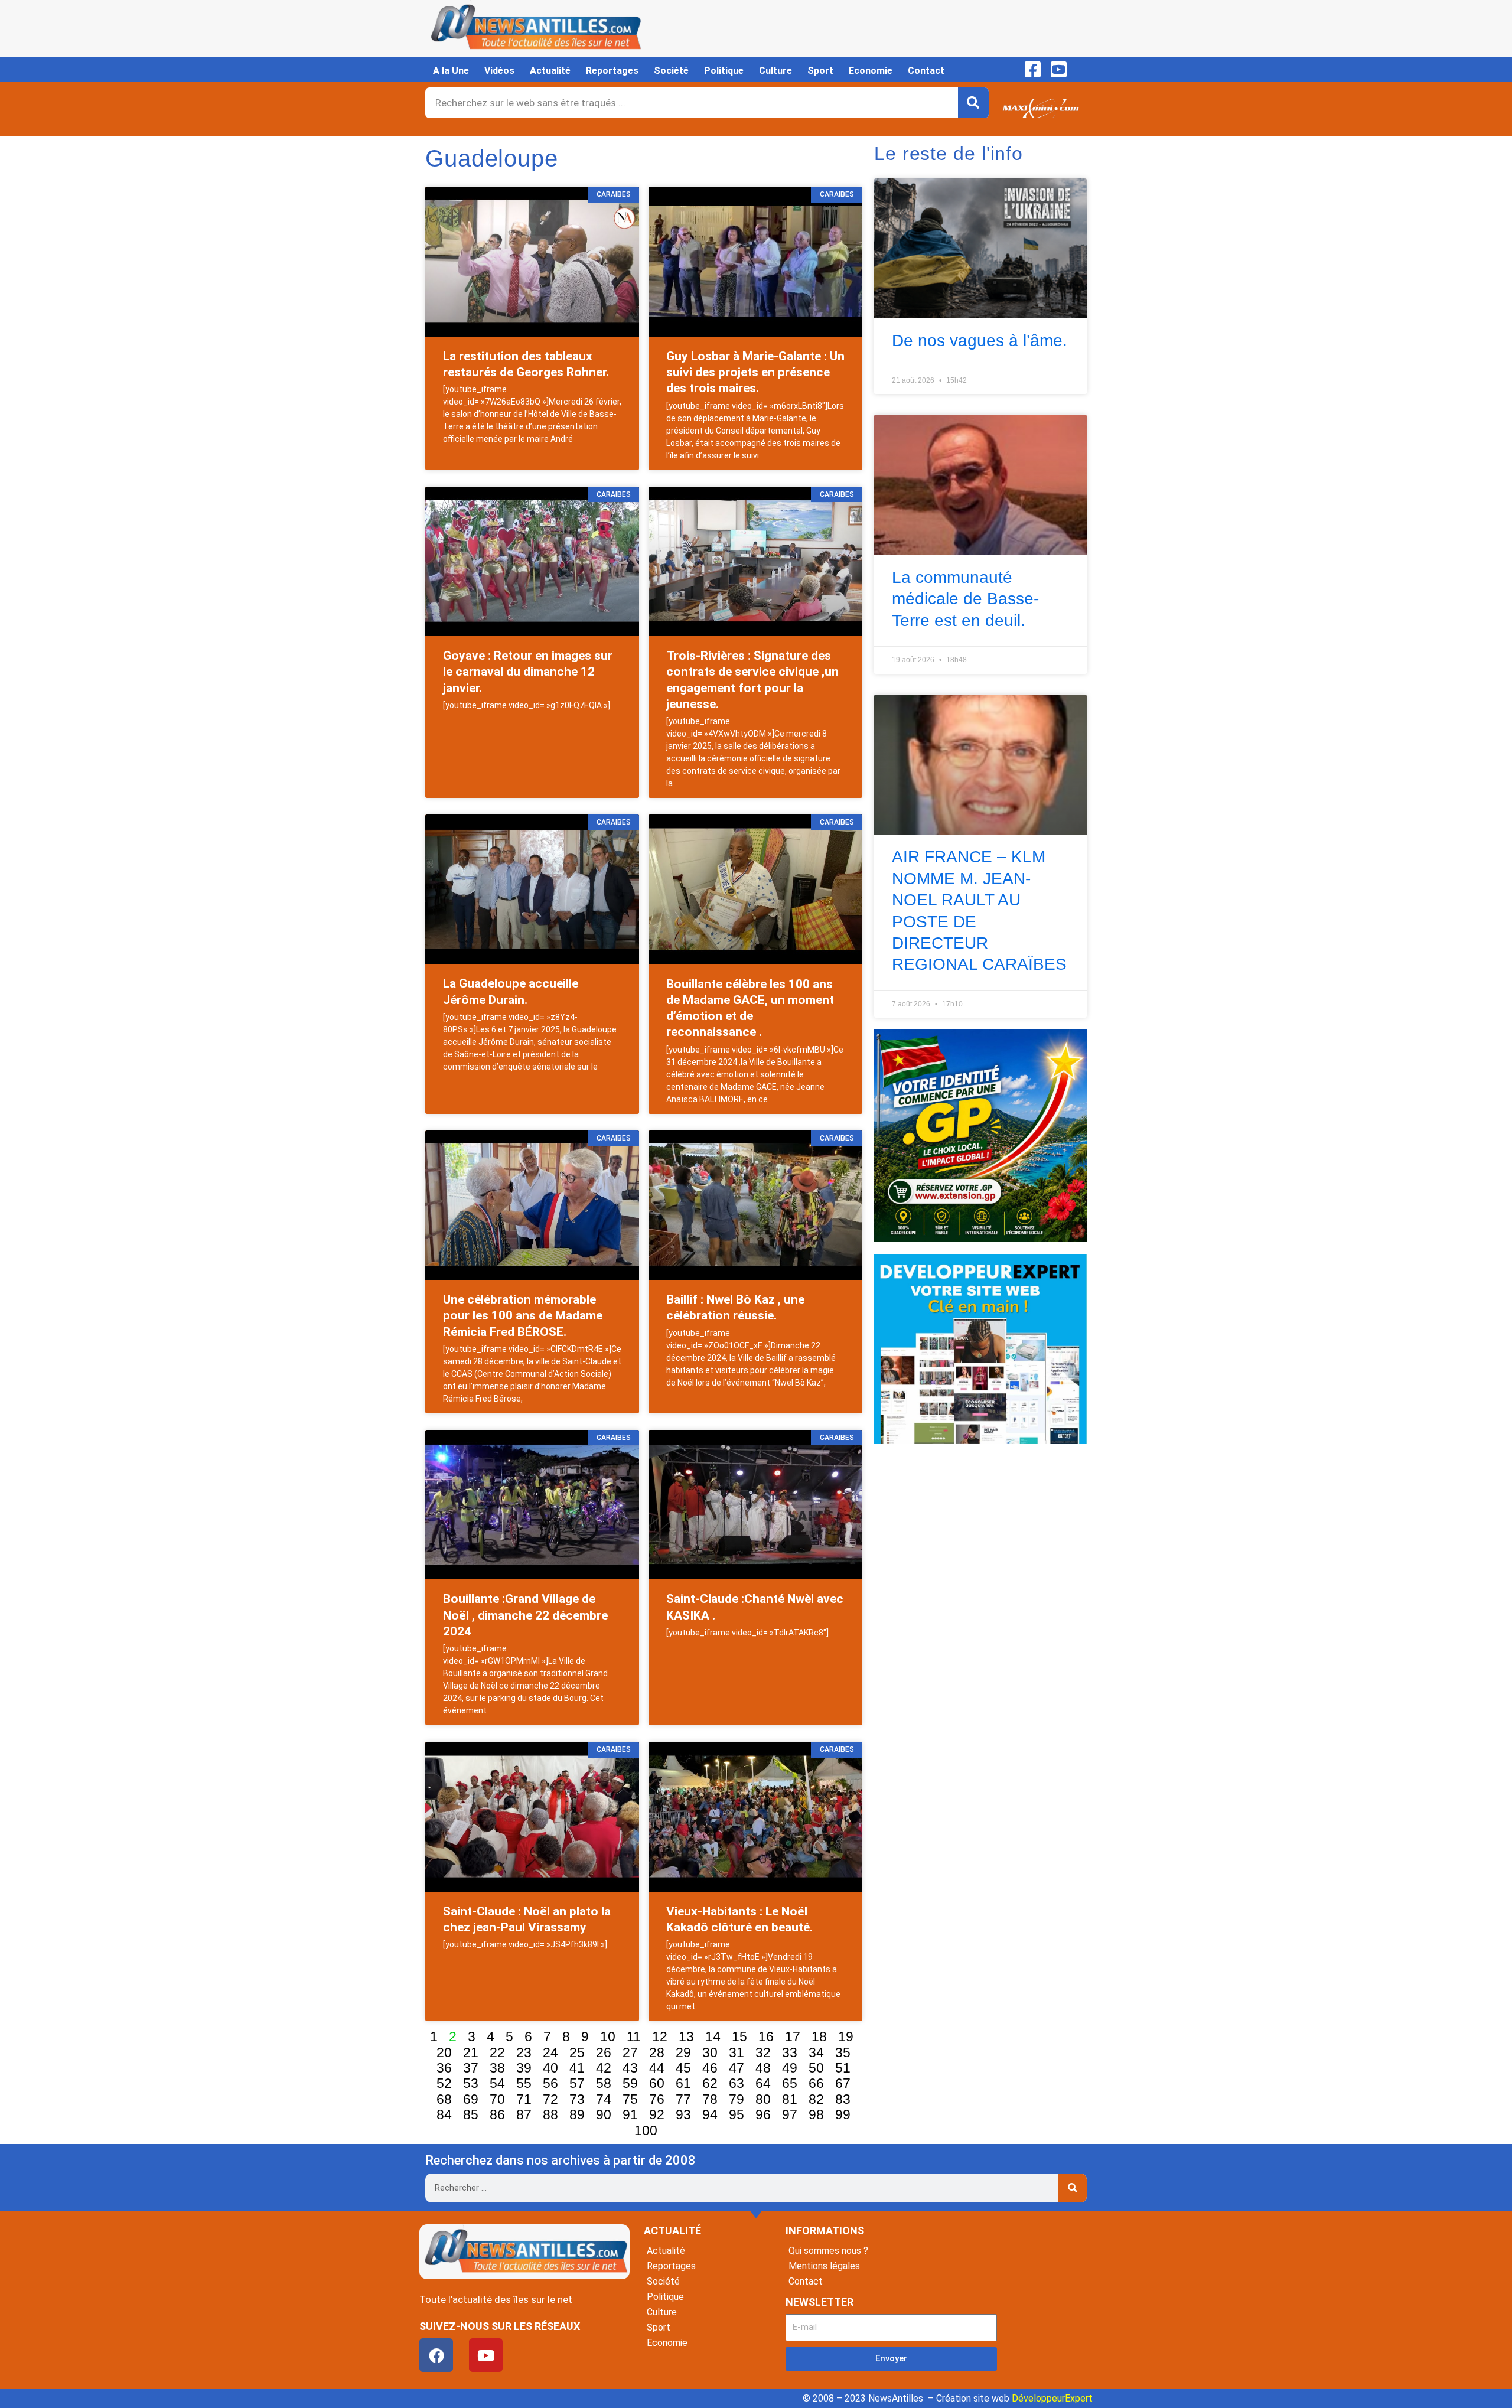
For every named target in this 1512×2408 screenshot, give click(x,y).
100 (646, 2130)
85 (471, 2114)
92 (657, 2114)
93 (683, 2114)
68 (444, 2099)
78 (710, 2099)
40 (550, 2068)
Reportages (612, 71)
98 (816, 2114)
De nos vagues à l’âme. (980, 340)
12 (660, 2036)
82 (816, 2099)
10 (608, 2036)
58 (604, 2083)
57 (577, 2083)
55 (524, 2083)
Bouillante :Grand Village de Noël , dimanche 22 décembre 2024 (525, 1615)
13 (686, 2036)
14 (713, 2036)
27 (630, 2052)
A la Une (451, 71)
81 (790, 2099)
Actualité (550, 71)
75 (630, 2099)
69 (471, 2099)
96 (763, 2114)
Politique (724, 71)
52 (444, 2083)
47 (737, 2068)
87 (524, 2114)
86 (497, 2114)
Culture (775, 71)
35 (843, 2052)
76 (657, 2099)
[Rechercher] (973, 103)
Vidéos (499, 71)
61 (683, 2083)
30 (710, 2052)
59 (630, 2083)
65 (790, 2083)
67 (843, 2083)
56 (550, 2083)
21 (471, 2052)
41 (577, 2068)
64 (763, 2083)
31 (737, 2052)
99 (843, 2114)
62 (710, 2083)
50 (816, 2068)
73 (577, 2099)
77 (683, 2099)
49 (790, 2068)
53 (471, 2083)
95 (737, 2114)
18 (819, 2036)
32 (763, 2052)
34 (816, 2052)
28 (657, 2052)
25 (577, 2052)
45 (683, 2068)
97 (790, 2114)
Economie (871, 71)
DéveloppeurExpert (1052, 2398)
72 (550, 2099)
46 (710, 2068)
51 (843, 2068)
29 (683, 2052)
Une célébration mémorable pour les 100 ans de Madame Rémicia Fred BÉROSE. (523, 1316)
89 (577, 2114)
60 (657, 2083)
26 (604, 2052)
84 (444, 2114)
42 (604, 2068)
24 (550, 2052)
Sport (820, 71)
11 (634, 2036)
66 (816, 2083)
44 (657, 2068)
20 (444, 2052)
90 (604, 2114)
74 (604, 2099)
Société (671, 71)
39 (524, 2068)
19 (846, 2036)
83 (843, 2099)
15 (739, 2036)
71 (524, 2099)
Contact (926, 71)
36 (444, 2068)
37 (471, 2068)
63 (737, 2083)
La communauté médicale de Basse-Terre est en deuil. (965, 599)
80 (763, 2099)
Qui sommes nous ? (828, 2251)
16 (766, 2036)
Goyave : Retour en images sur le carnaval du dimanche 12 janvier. (528, 672)
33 (790, 2052)
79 (737, 2099)
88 (550, 2114)
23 (524, 2052)
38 (497, 2068)
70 (497, 2099)
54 (497, 2083)
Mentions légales (824, 2266)
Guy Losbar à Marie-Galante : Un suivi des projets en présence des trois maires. (755, 372)
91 (630, 2114)
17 (793, 2036)
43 (630, 2068)
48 (763, 2068)
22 (497, 2052)
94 (710, 2114)
